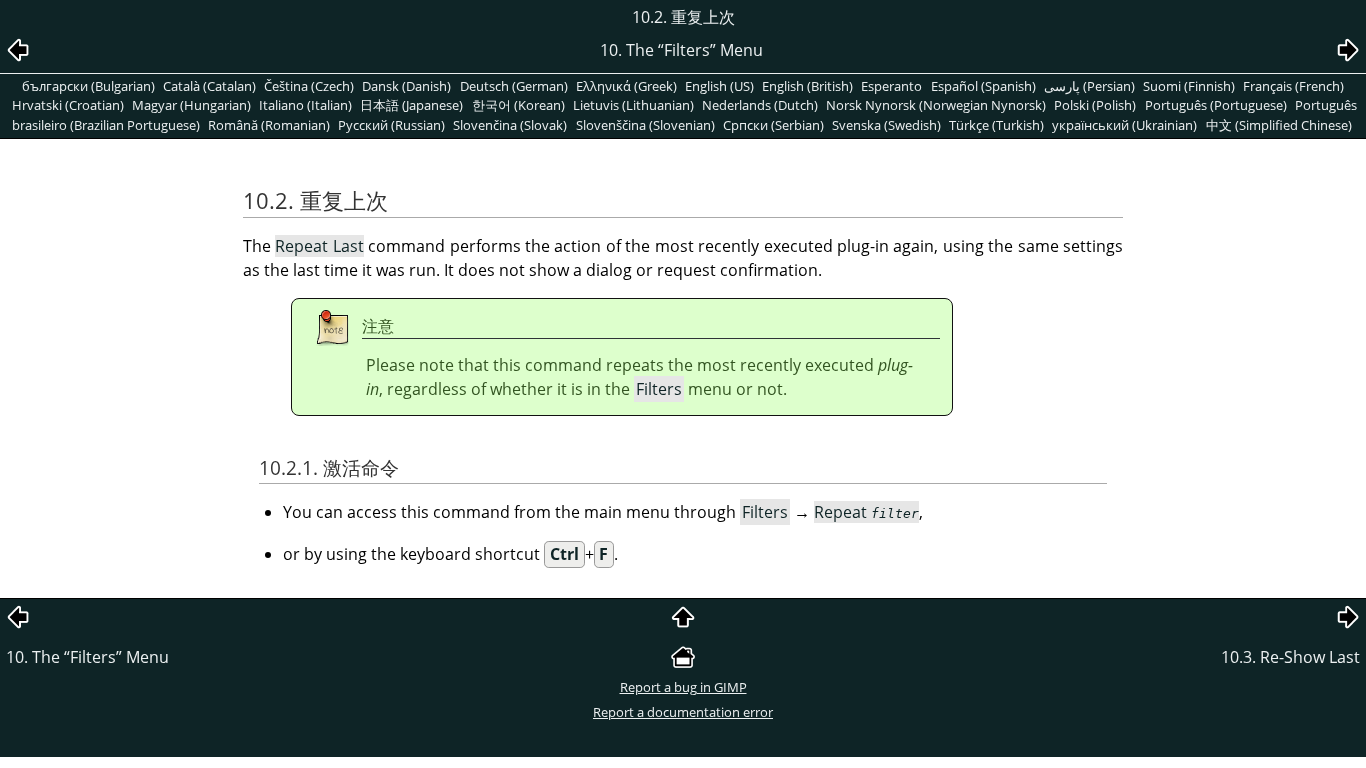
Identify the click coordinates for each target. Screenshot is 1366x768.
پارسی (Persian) (1089, 86)
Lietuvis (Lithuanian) (633, 105)
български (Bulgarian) (88, 86)
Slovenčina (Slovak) (510, 125)
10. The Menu (87, 657)
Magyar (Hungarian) (191, 105)
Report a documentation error (683, 712)
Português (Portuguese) (1216, 105)
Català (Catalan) (209, 86)
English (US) (719, 86)
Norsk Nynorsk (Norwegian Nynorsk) (936, 105)
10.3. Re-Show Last (1290, 657)
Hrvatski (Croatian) (68, 105)
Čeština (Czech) (309, 86)
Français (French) (1293, 86)
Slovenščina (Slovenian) (645, 125)
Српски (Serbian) (773, 125)
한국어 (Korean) (518, 105)
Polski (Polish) (1095, 105)
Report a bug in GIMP (683, 687)
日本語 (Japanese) (411, 105)
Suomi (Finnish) (1189, 86)
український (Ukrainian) (1124, 125)
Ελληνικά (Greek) (626, 86)
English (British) (807, 86)
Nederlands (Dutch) (760, 105)
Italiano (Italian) (305, 105)
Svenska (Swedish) (886, 125)
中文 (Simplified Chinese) (1279, 125)
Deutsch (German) (514, 86)
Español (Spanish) (983, 86)
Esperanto (891, 86)
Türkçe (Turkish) (996, 125)
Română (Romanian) (269, 125)
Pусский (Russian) (391, 125)
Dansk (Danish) (406, 86)
